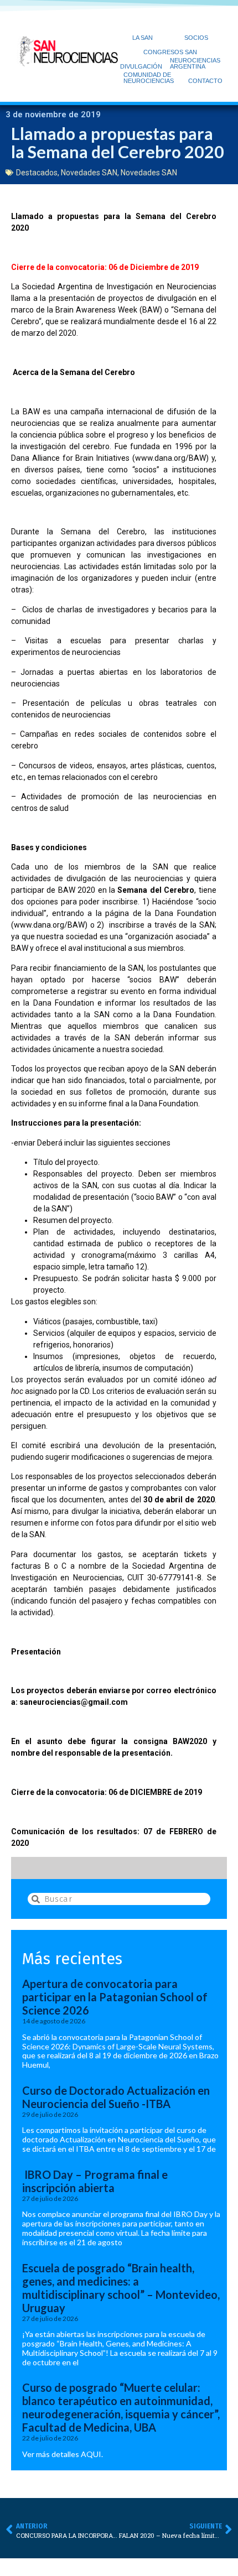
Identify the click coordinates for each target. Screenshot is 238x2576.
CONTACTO (205, 81)
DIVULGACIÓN (141, 66)
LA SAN (143, 38)
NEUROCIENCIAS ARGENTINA (195, 63)
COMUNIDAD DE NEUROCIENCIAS (149, 78)
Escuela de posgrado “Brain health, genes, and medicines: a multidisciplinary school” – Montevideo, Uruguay (121, 2288)
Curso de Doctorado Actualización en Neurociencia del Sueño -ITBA (116, 2097)
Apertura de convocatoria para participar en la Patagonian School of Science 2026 (115, 1997)
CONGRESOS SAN (170, 52)
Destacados (37, 173)
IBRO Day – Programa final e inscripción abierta (95, 2181)
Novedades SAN (89, 173)
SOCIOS (196, 38)
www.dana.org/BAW (170, 458)
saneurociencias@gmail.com (74, 1702)
